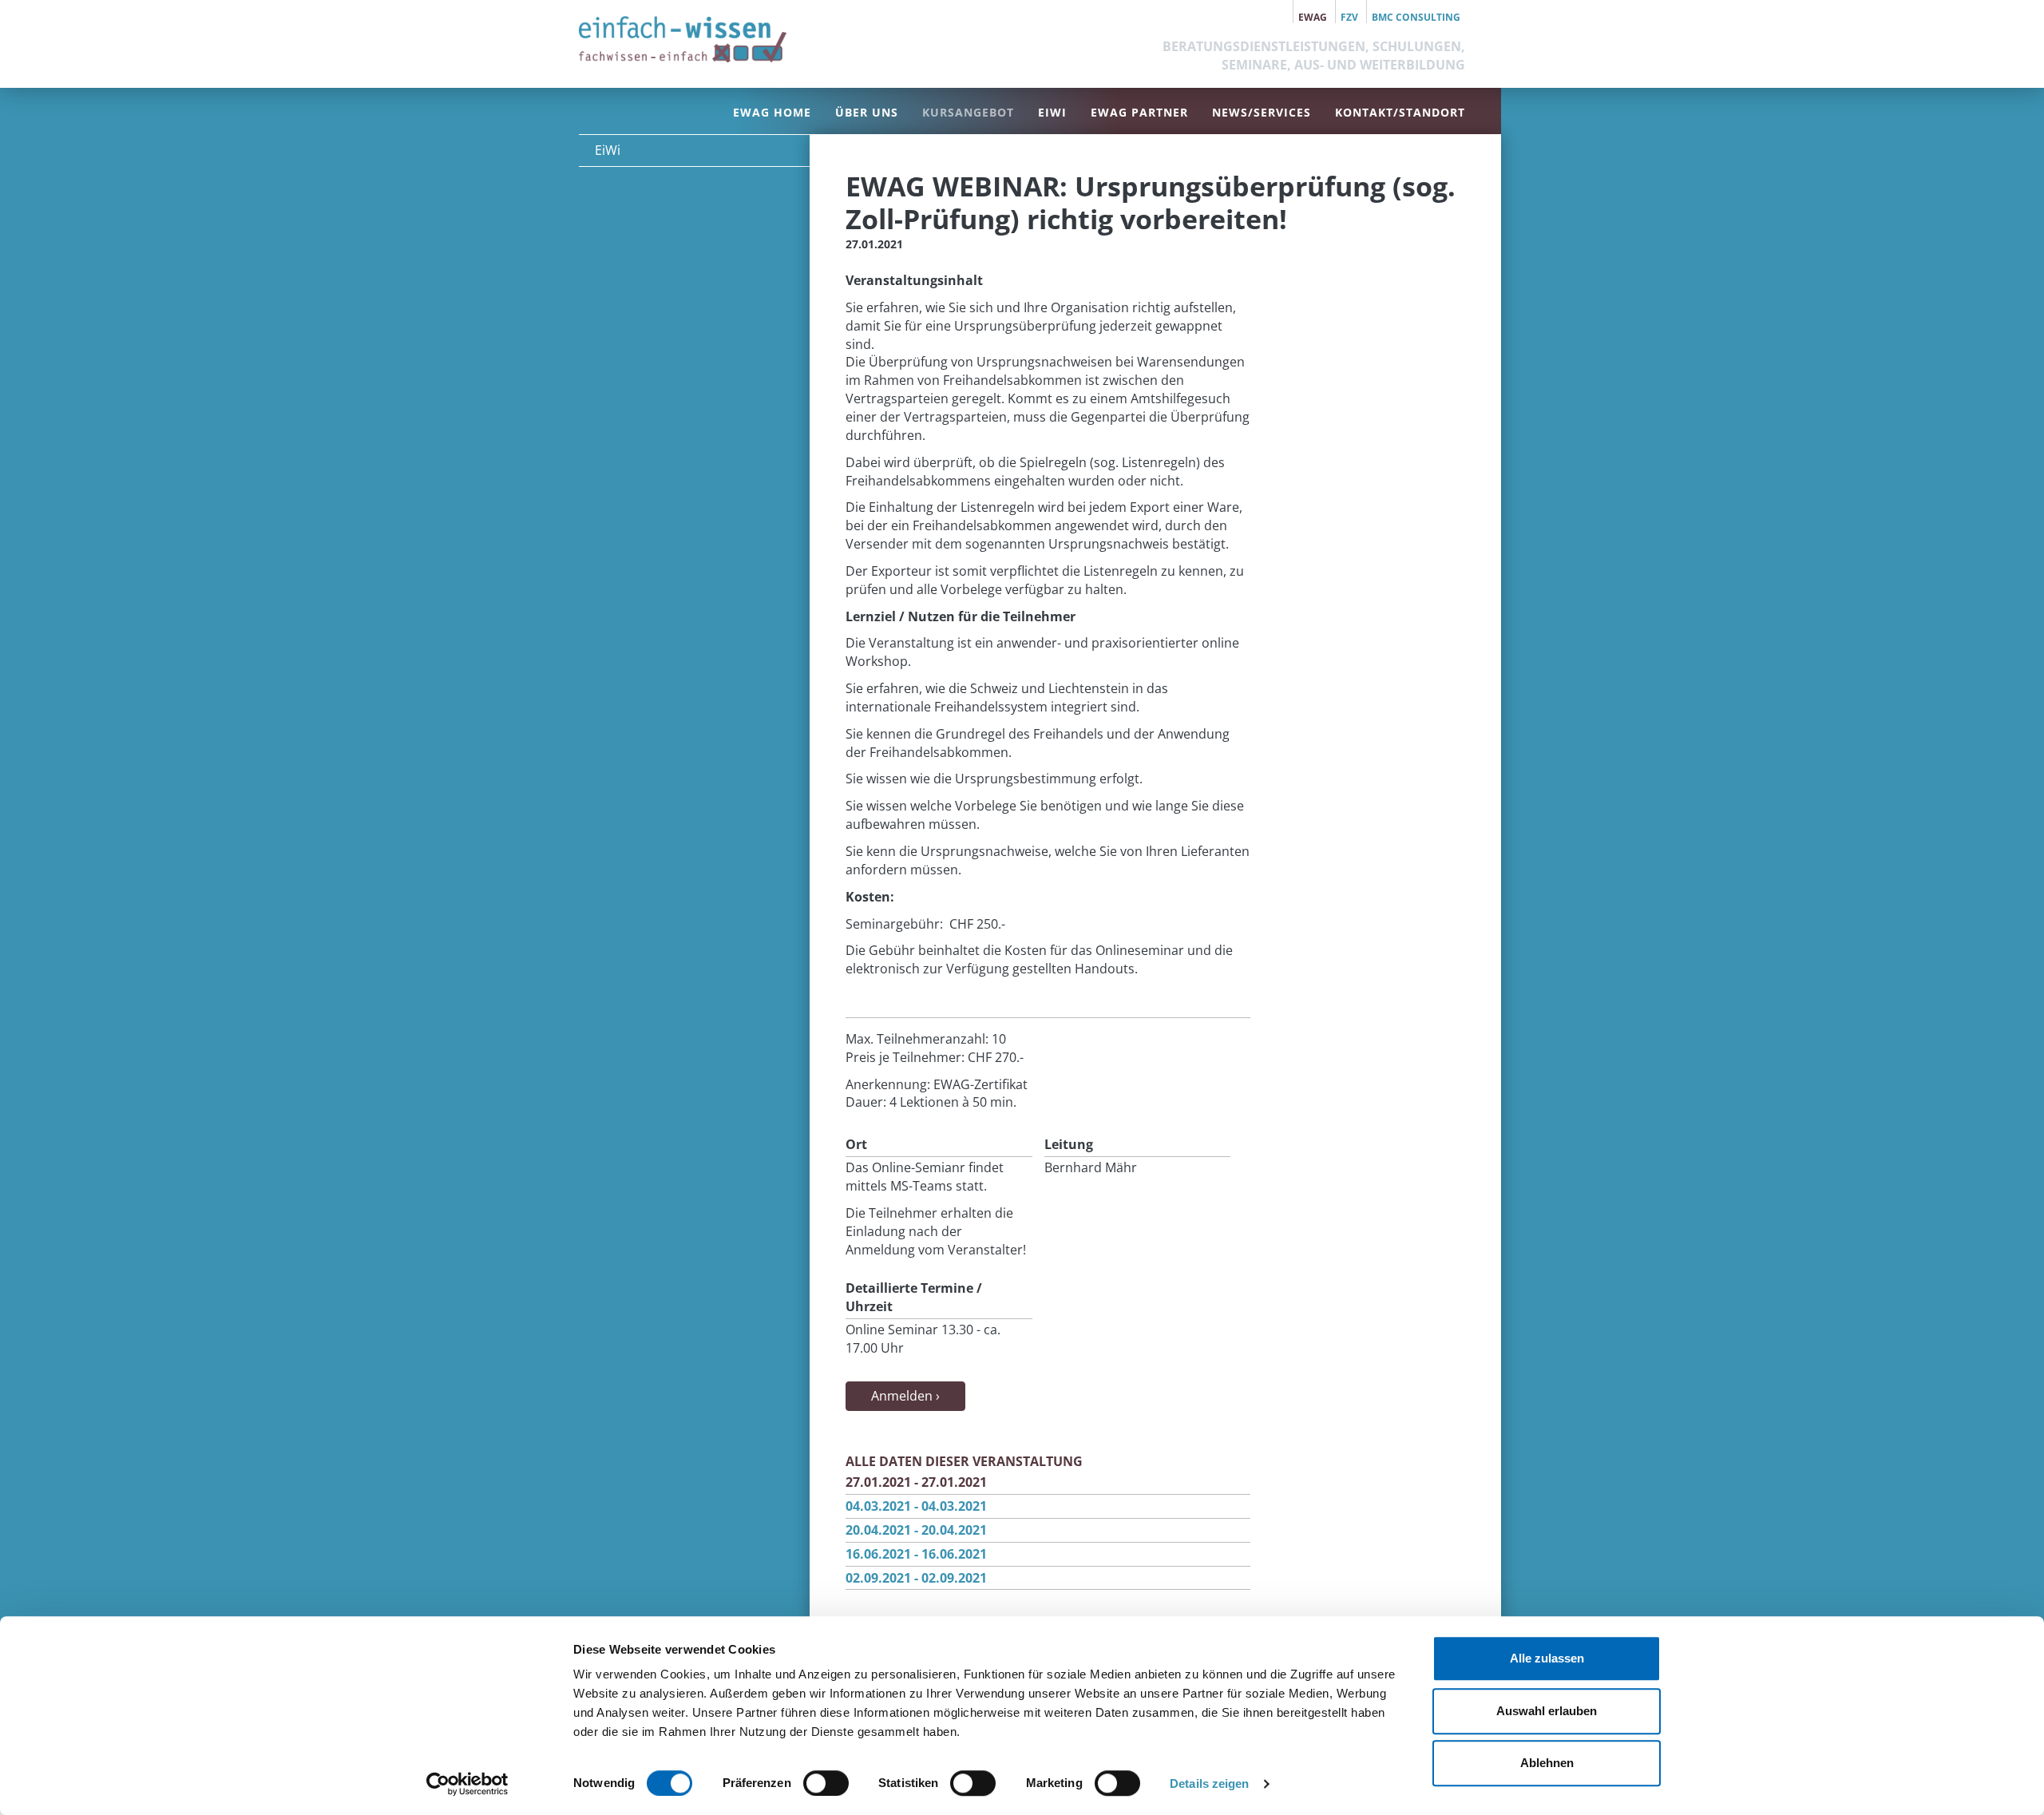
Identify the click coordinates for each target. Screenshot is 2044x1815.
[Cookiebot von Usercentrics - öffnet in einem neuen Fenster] (467, 1784)
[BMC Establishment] (683, 39)
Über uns (867, 112)
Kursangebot (968, 112)
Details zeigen (1209, 1783)
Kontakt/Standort (1400, 112)
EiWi (1052, 112)
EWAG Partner (1139, 112)
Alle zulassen (1547, 1658)
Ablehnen (1547, 1763)
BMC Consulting (1416, 17)
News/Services (1262, 112)
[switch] (826, 1783)
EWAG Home (772, 112)
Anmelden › (905, 1396)
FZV (1349, 17)
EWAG (1313, 17)
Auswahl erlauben (1547, 1711)
